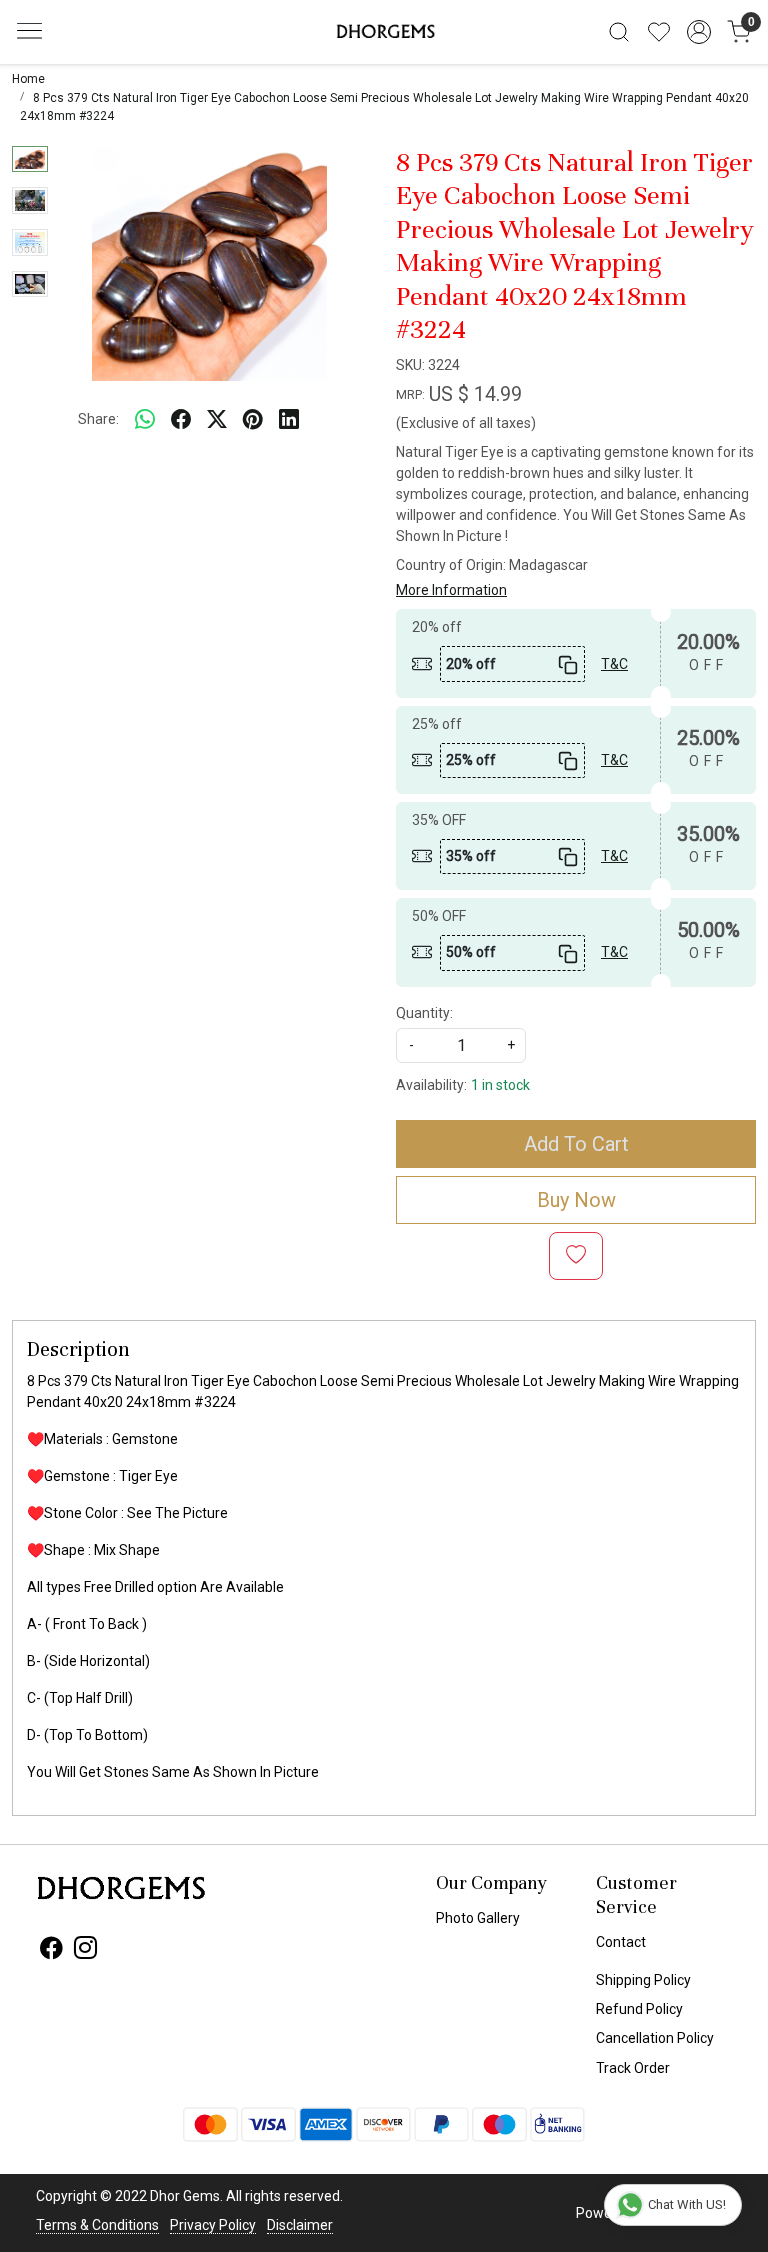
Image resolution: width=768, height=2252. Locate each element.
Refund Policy (639, 2009)
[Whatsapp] (145, 420)
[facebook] (181, 420)
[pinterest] (253, 420)
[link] (619, 32)
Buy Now (576, 1200)
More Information (451, 590)
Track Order (633, 2068)
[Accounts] (699, 32)
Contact (621, 1942)
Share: (98, 419)
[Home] (384, 32)
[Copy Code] (566, 663)
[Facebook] (51, 1951)
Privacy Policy (213, 2225)
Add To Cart (576, 1144)
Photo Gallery (478, 1918)
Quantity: (424, 1013)
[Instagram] (85, 1951)
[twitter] (217, 420)
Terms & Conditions (97, 2225)
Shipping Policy (643, 1980)
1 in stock (500, 1085)
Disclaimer (300, 2225)
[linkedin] (289, 420)
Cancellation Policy (655, 2038)
